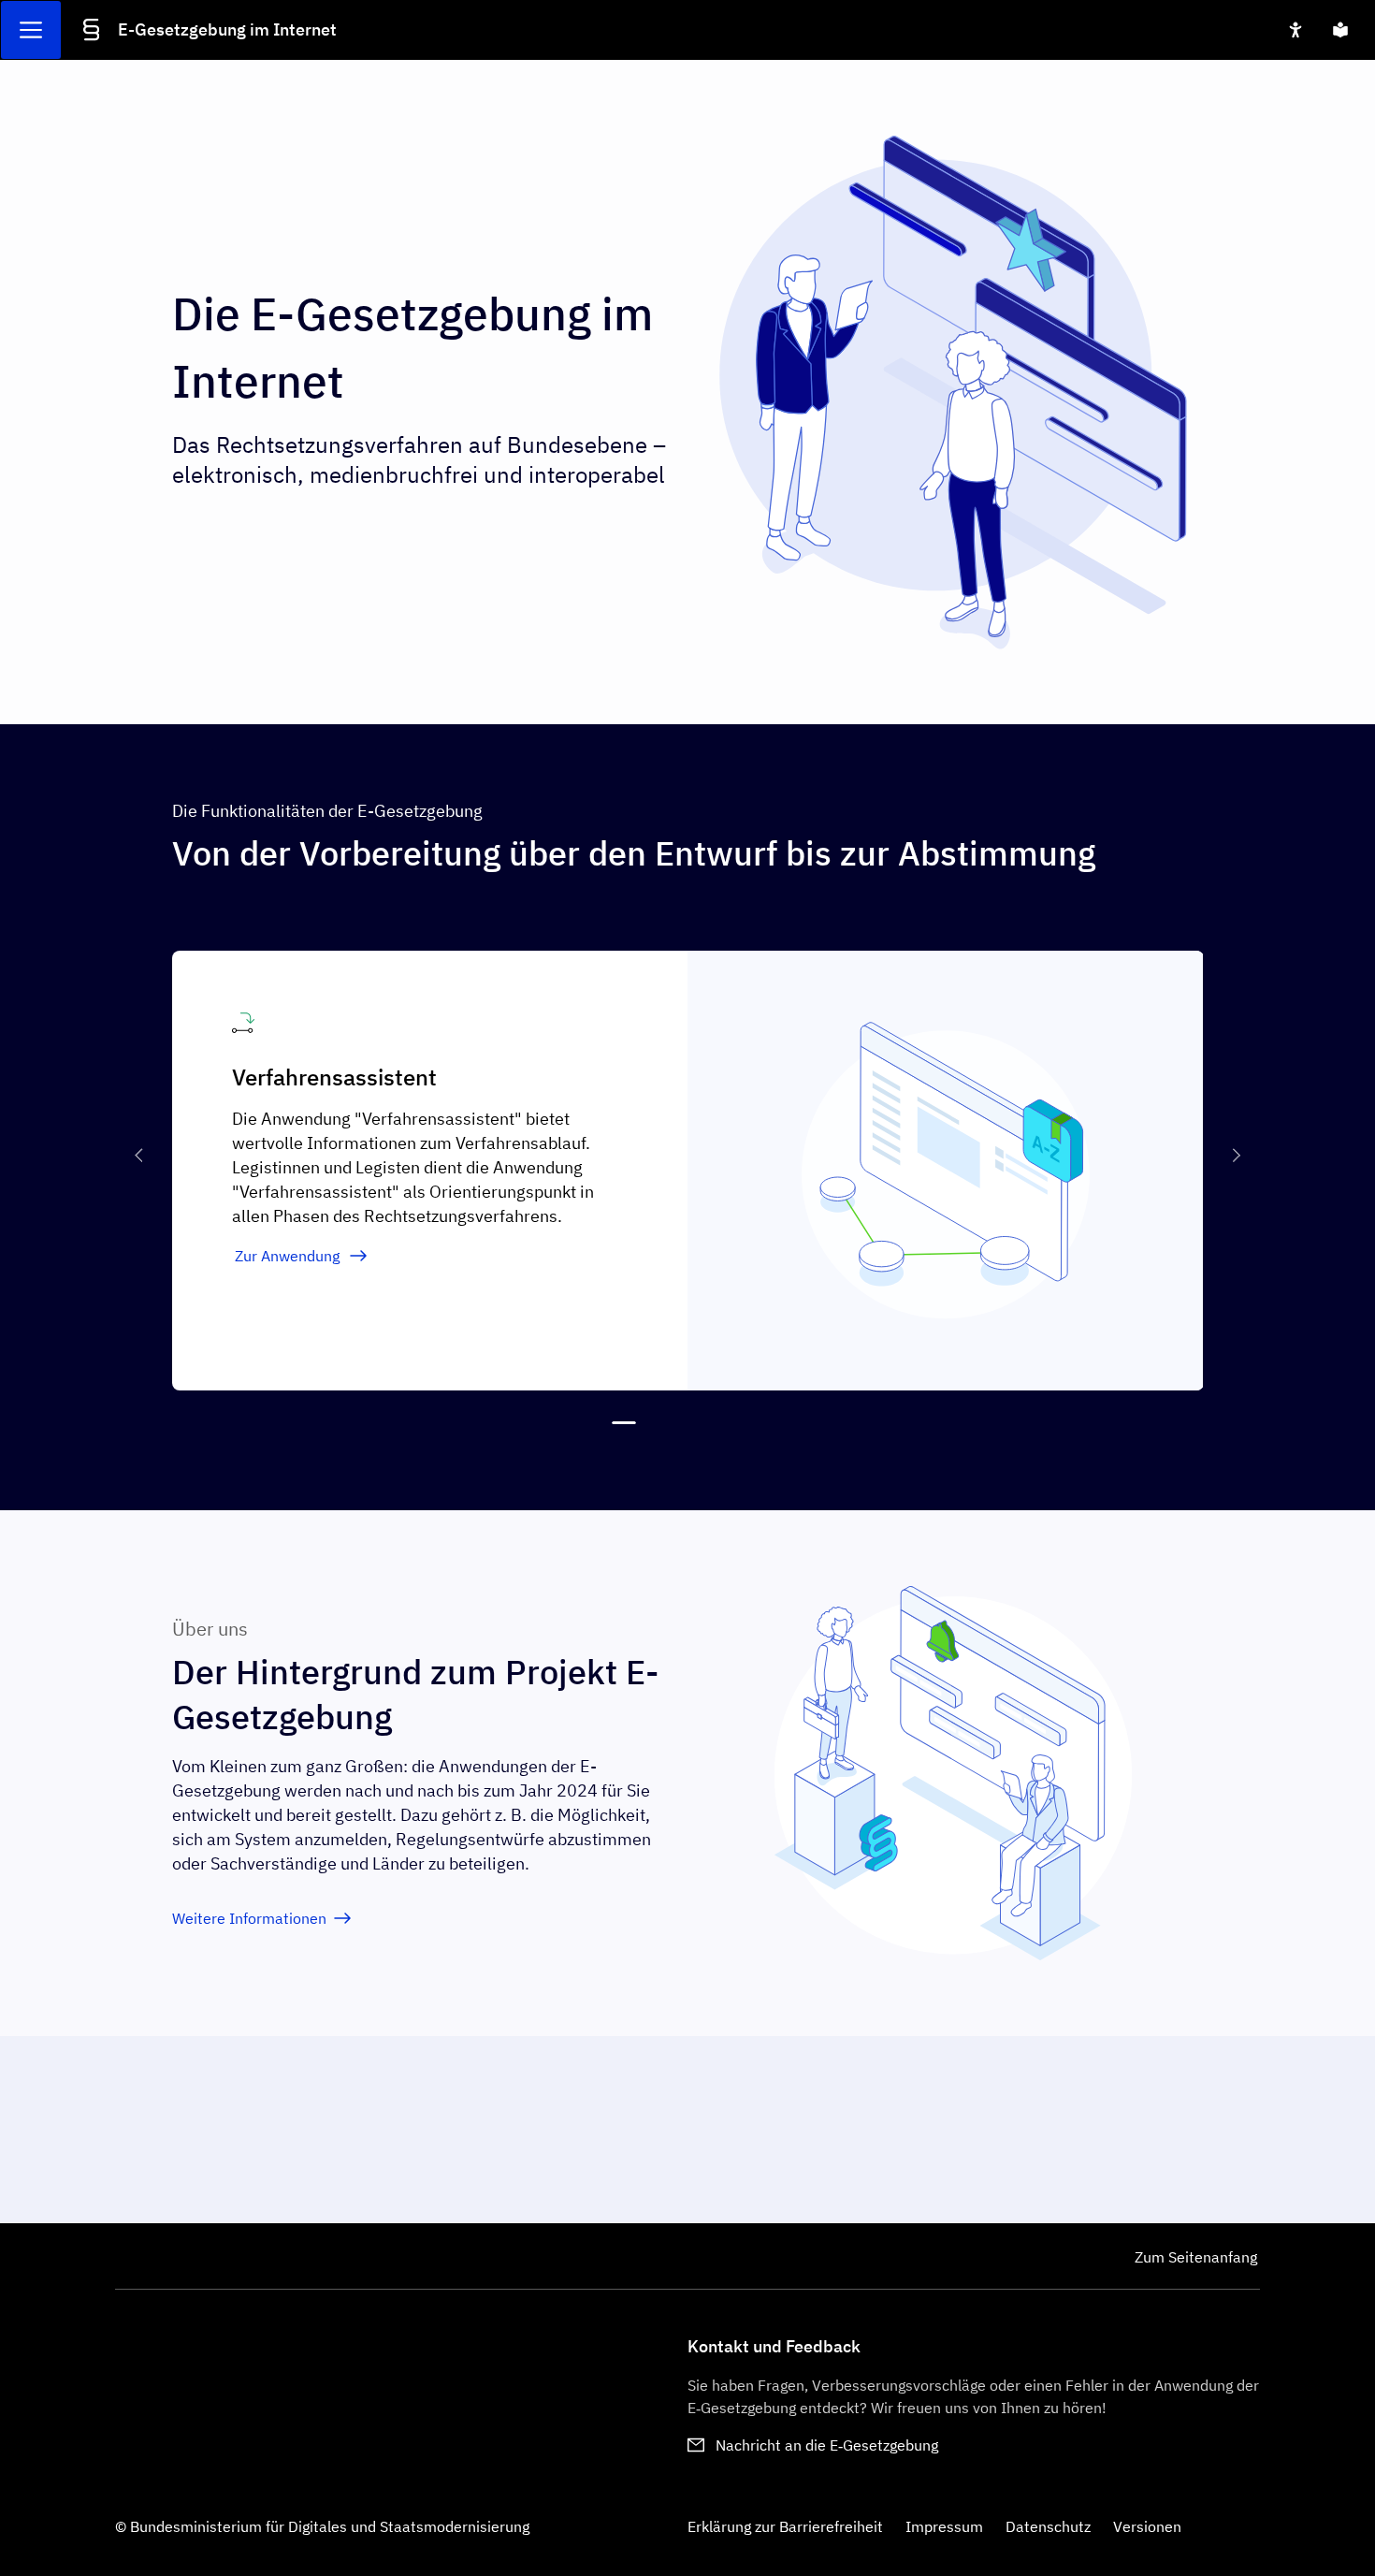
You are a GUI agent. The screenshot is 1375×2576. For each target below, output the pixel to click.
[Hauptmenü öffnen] (31, 30)
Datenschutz (1048, 2526)
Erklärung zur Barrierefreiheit (785, 2526)
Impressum (944, 2526)
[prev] (142, 1156)
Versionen (1147, 2526)
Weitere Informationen (249, 1918)
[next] (1233, 1156)
